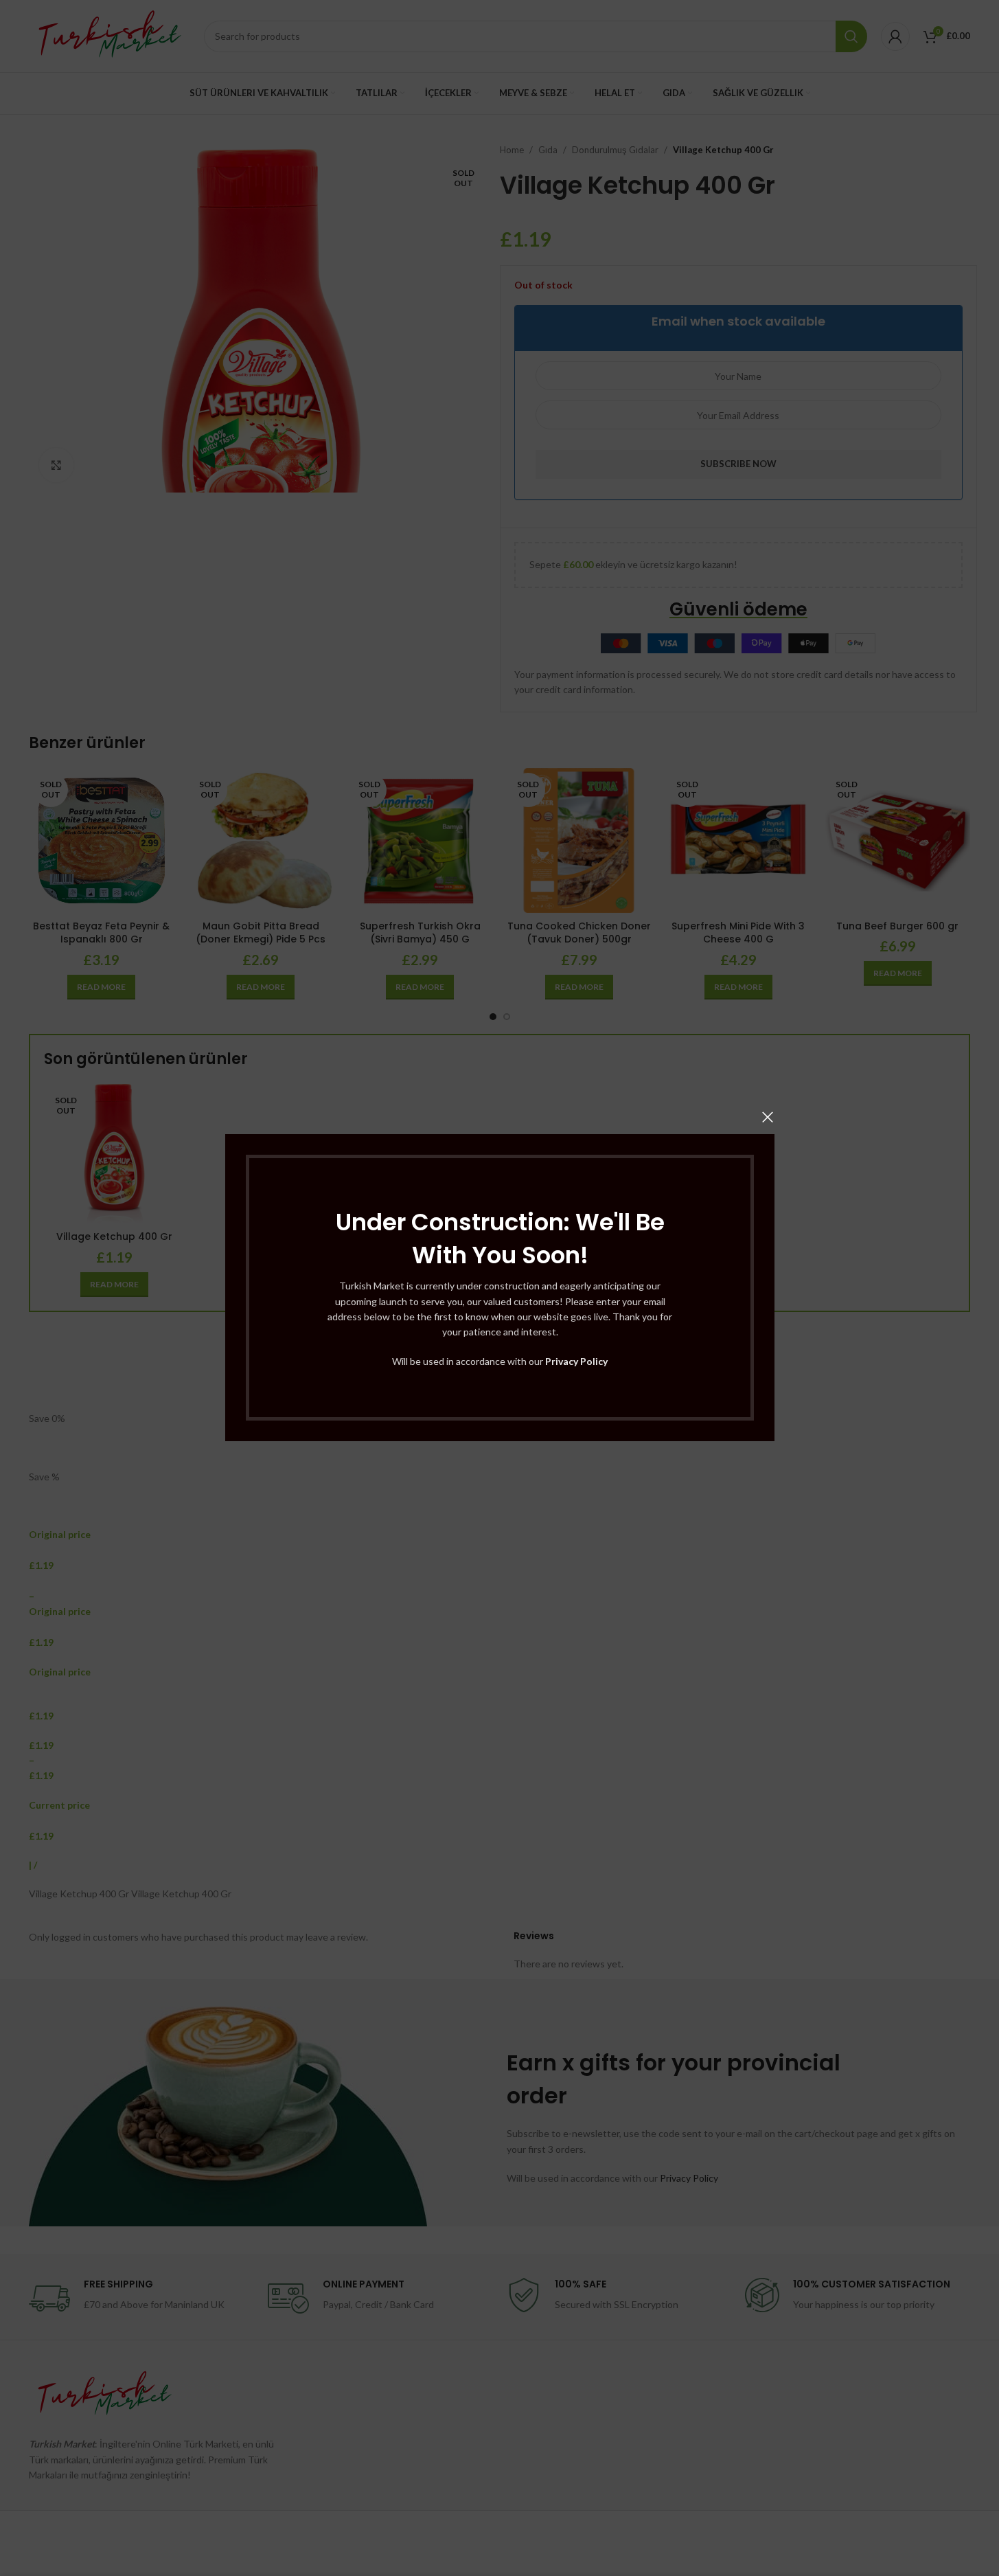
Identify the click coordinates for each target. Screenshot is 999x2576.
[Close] (768, 1117)
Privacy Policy (576, 1361)
